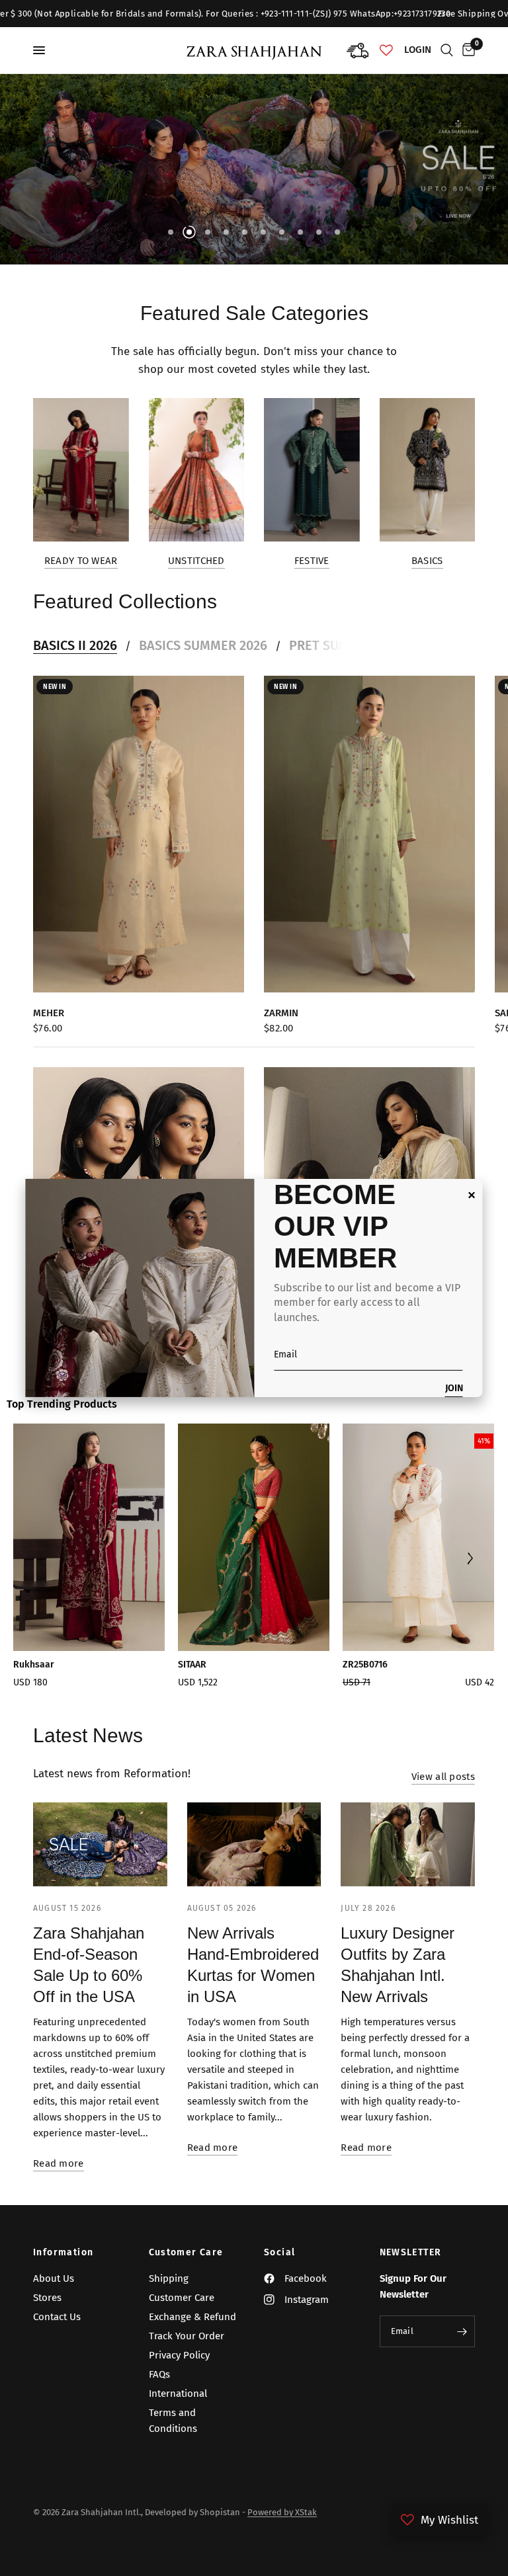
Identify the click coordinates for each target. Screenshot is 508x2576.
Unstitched (196, 561)
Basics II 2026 (75, 645)
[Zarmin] (369, 834)
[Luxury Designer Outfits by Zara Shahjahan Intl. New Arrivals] (408, 1844)
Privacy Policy (179, 2355)
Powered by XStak (282, 2512)
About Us (54, 2278)
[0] (466, 50)
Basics (427, 561)
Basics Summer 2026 (203, 645)
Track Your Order (187, 2336)
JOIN (454, 1389)
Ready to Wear (81, 561)
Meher (49, 1012)
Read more (59, 2164)
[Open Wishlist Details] (386, 50)
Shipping (169, 2278)
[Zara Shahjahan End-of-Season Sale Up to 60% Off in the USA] (100, 1844)
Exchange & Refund (192, 2317)
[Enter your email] (462, 2331)
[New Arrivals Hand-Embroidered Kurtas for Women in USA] (254, 1844)
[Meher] (139, 834)
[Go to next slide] (469, 1560)
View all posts (443, 1777)
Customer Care (186, 2253)
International (178, 2394)
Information (63, 2253)
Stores (47, 2298)
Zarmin (281, 1012)
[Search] (447, 50)
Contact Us (57, 2317)
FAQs (159, 2374)
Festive (312, 561)
